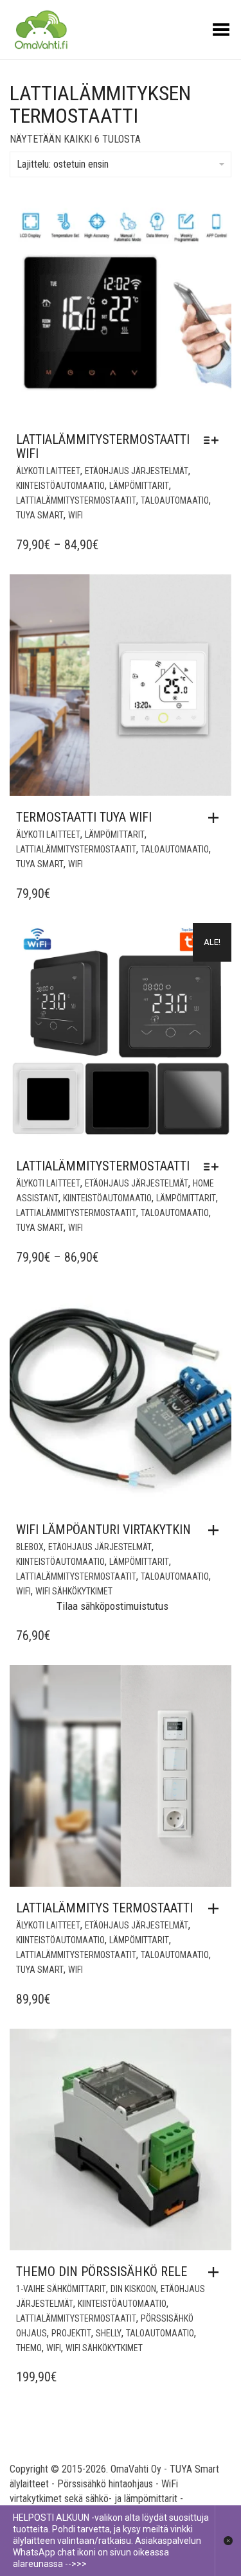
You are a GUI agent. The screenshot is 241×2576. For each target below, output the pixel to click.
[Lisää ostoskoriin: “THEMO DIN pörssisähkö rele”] (217, 2272)
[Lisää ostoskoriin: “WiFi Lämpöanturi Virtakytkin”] (217, 1530)
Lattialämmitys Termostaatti (104, 1908)
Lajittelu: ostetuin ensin (63, 164)
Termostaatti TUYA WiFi (84, 817)
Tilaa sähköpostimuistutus (112, 1606)
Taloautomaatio (175, 500)
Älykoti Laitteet (48, 471)
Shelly (109, 2333)
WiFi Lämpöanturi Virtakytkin (103, 1530)
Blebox (30, 1547)
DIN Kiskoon (133, 2289)
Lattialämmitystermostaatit (76, 500)
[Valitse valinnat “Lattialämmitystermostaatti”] (214, 1167)
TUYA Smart (40, 515)
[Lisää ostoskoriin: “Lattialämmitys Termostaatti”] (217, 1909)
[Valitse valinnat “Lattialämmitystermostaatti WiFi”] (214, 440)
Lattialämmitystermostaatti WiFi (103, 446)
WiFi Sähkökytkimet (74, 1591)
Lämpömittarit (139, 486)
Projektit (71, 2333)
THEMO (29, 2348)
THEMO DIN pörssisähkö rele (102, 2272)
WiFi (76, 515)
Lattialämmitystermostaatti (103, 1166)
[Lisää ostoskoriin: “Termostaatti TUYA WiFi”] (217, 818)
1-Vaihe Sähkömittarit (61, 2289)
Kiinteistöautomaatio (60, 486)
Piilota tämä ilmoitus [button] (228, 2541)
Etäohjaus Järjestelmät (137, 471)
